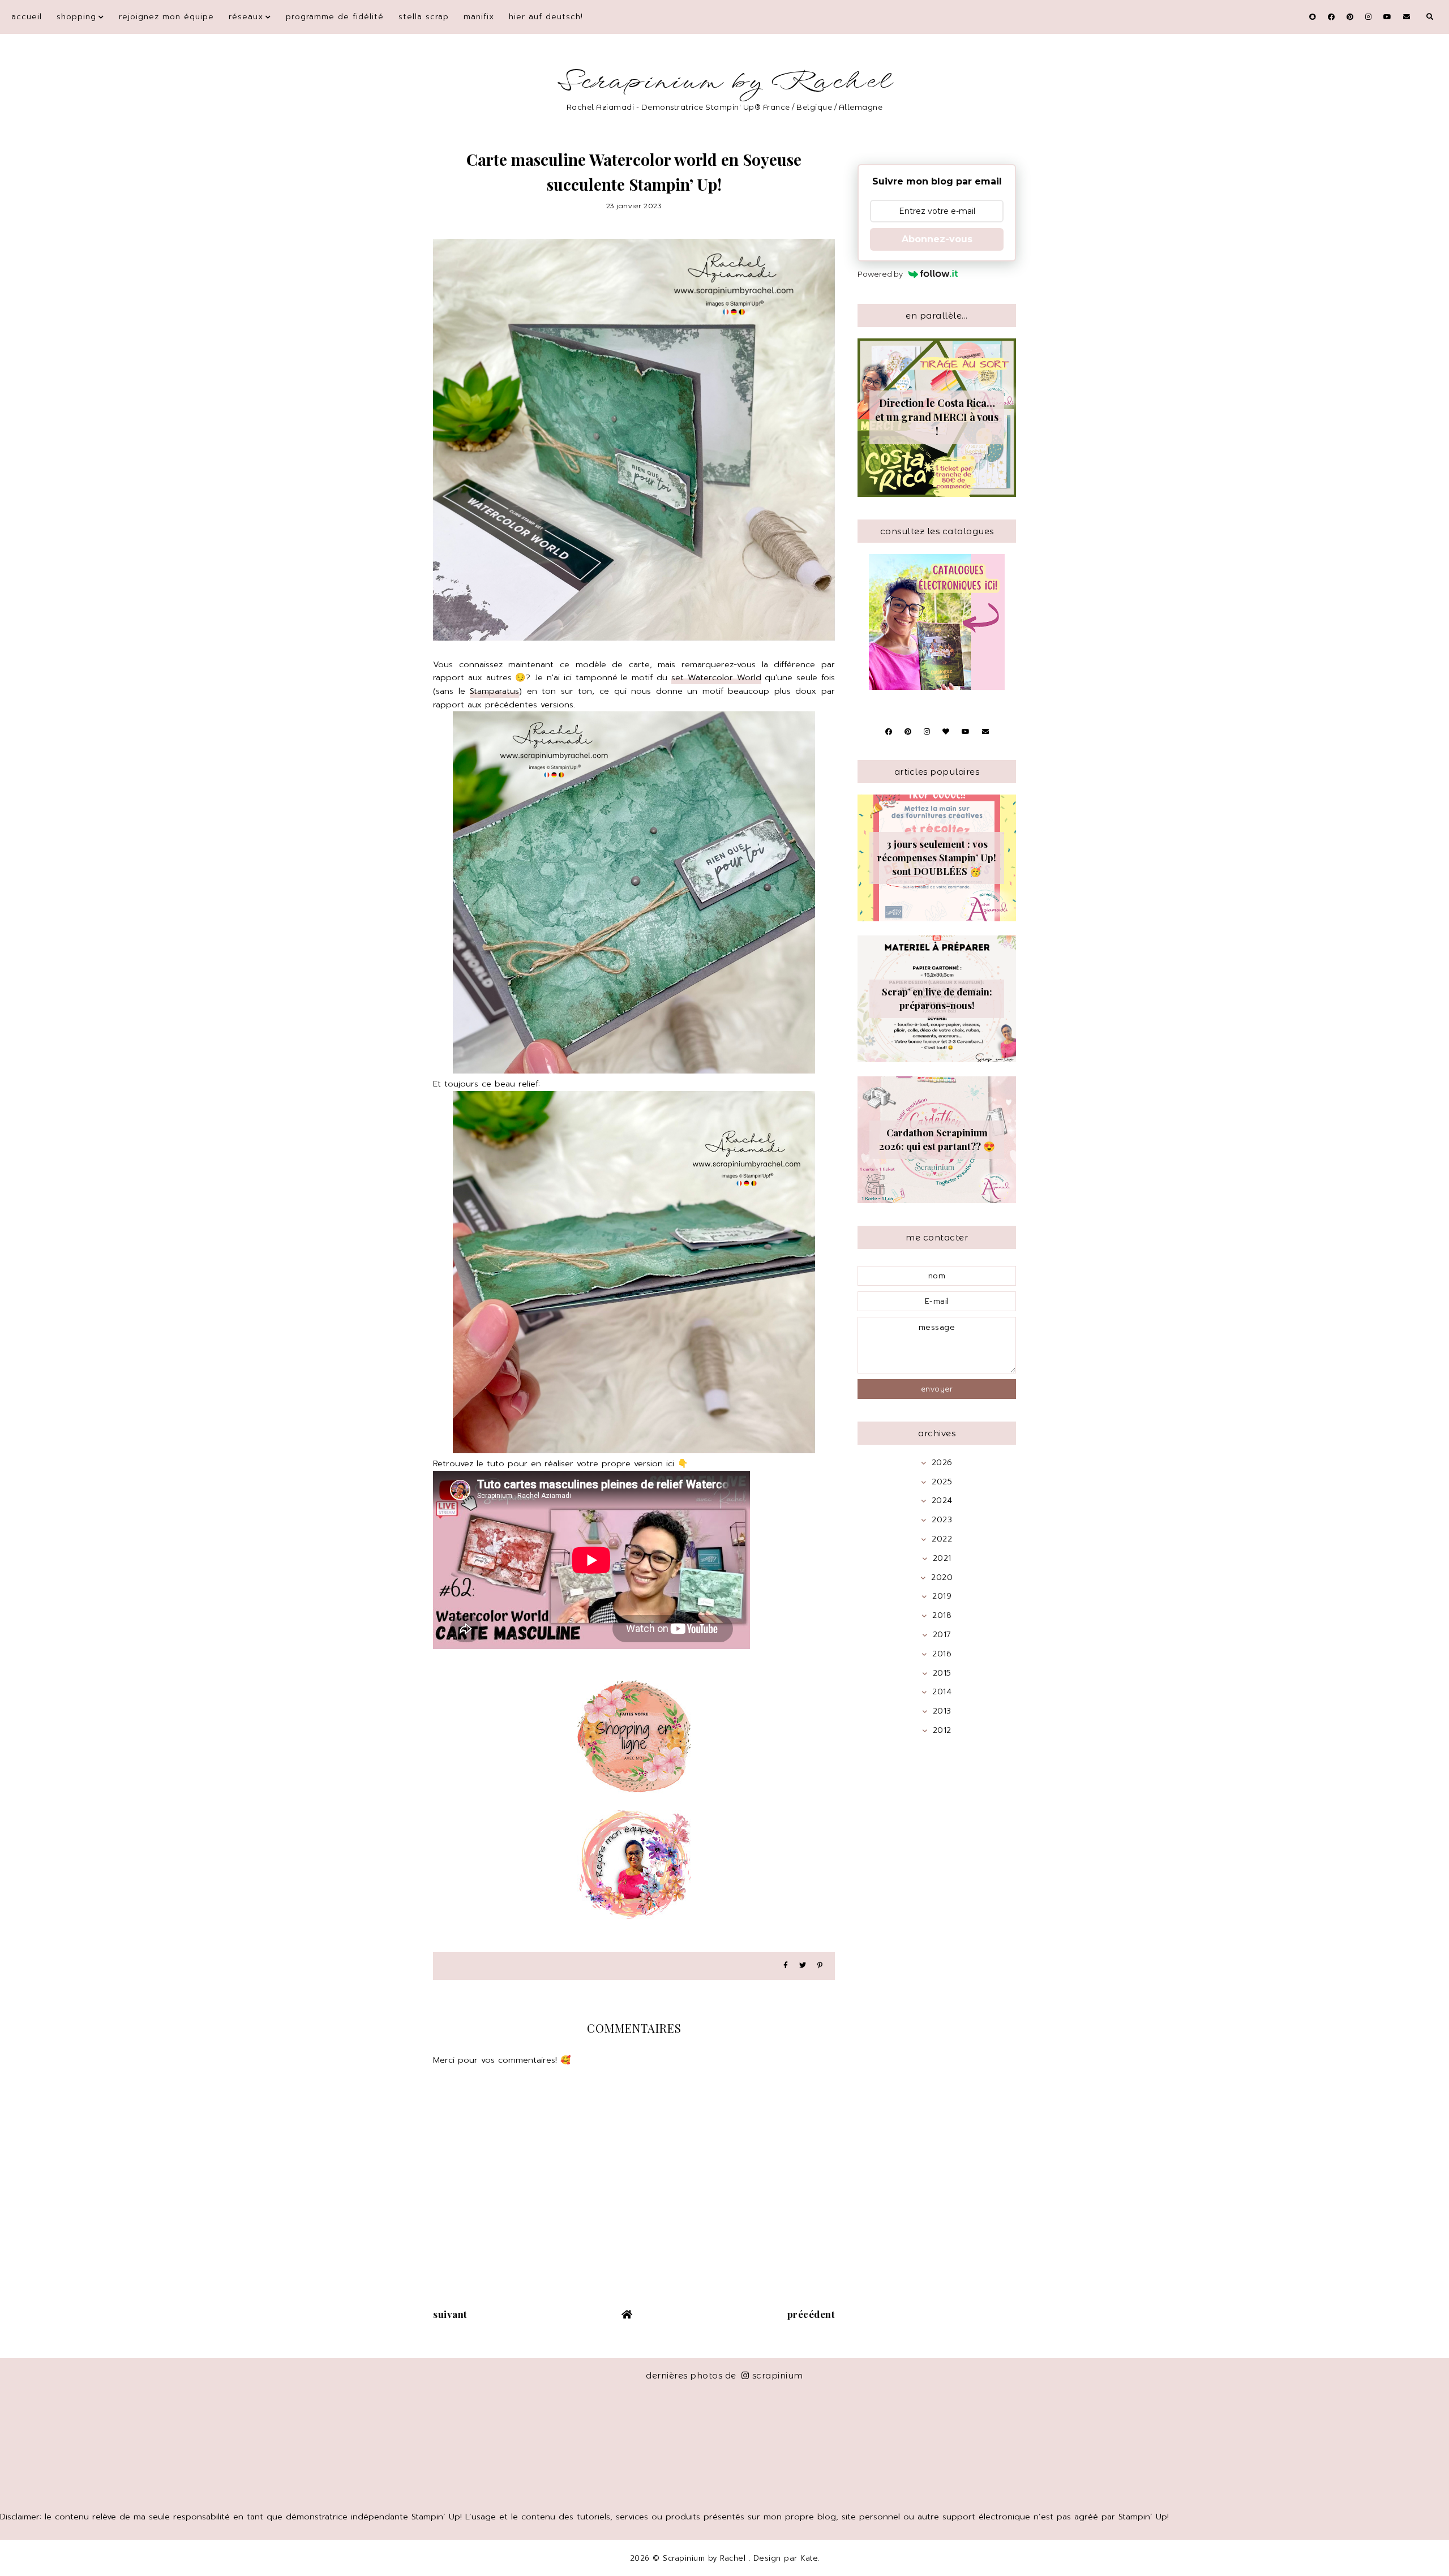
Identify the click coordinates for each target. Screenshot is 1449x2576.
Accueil (27, 17)
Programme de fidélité (335, 17)
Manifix (479, 17)
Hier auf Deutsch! (546, 17)
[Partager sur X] (803, 1966)
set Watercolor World (716, 677)
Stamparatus (494, 691)
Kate (809, 2558)
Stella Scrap (424, 17)
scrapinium (778, 2375)
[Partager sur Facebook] (786, 1966)
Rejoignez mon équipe (166, 17)
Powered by (880, 274)
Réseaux (246, 17)
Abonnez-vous (937, 239)
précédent (811, 2314)
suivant (450, 2314)
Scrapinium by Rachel (725, 82)
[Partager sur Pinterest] (820, 1966)
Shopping (76, 17)
